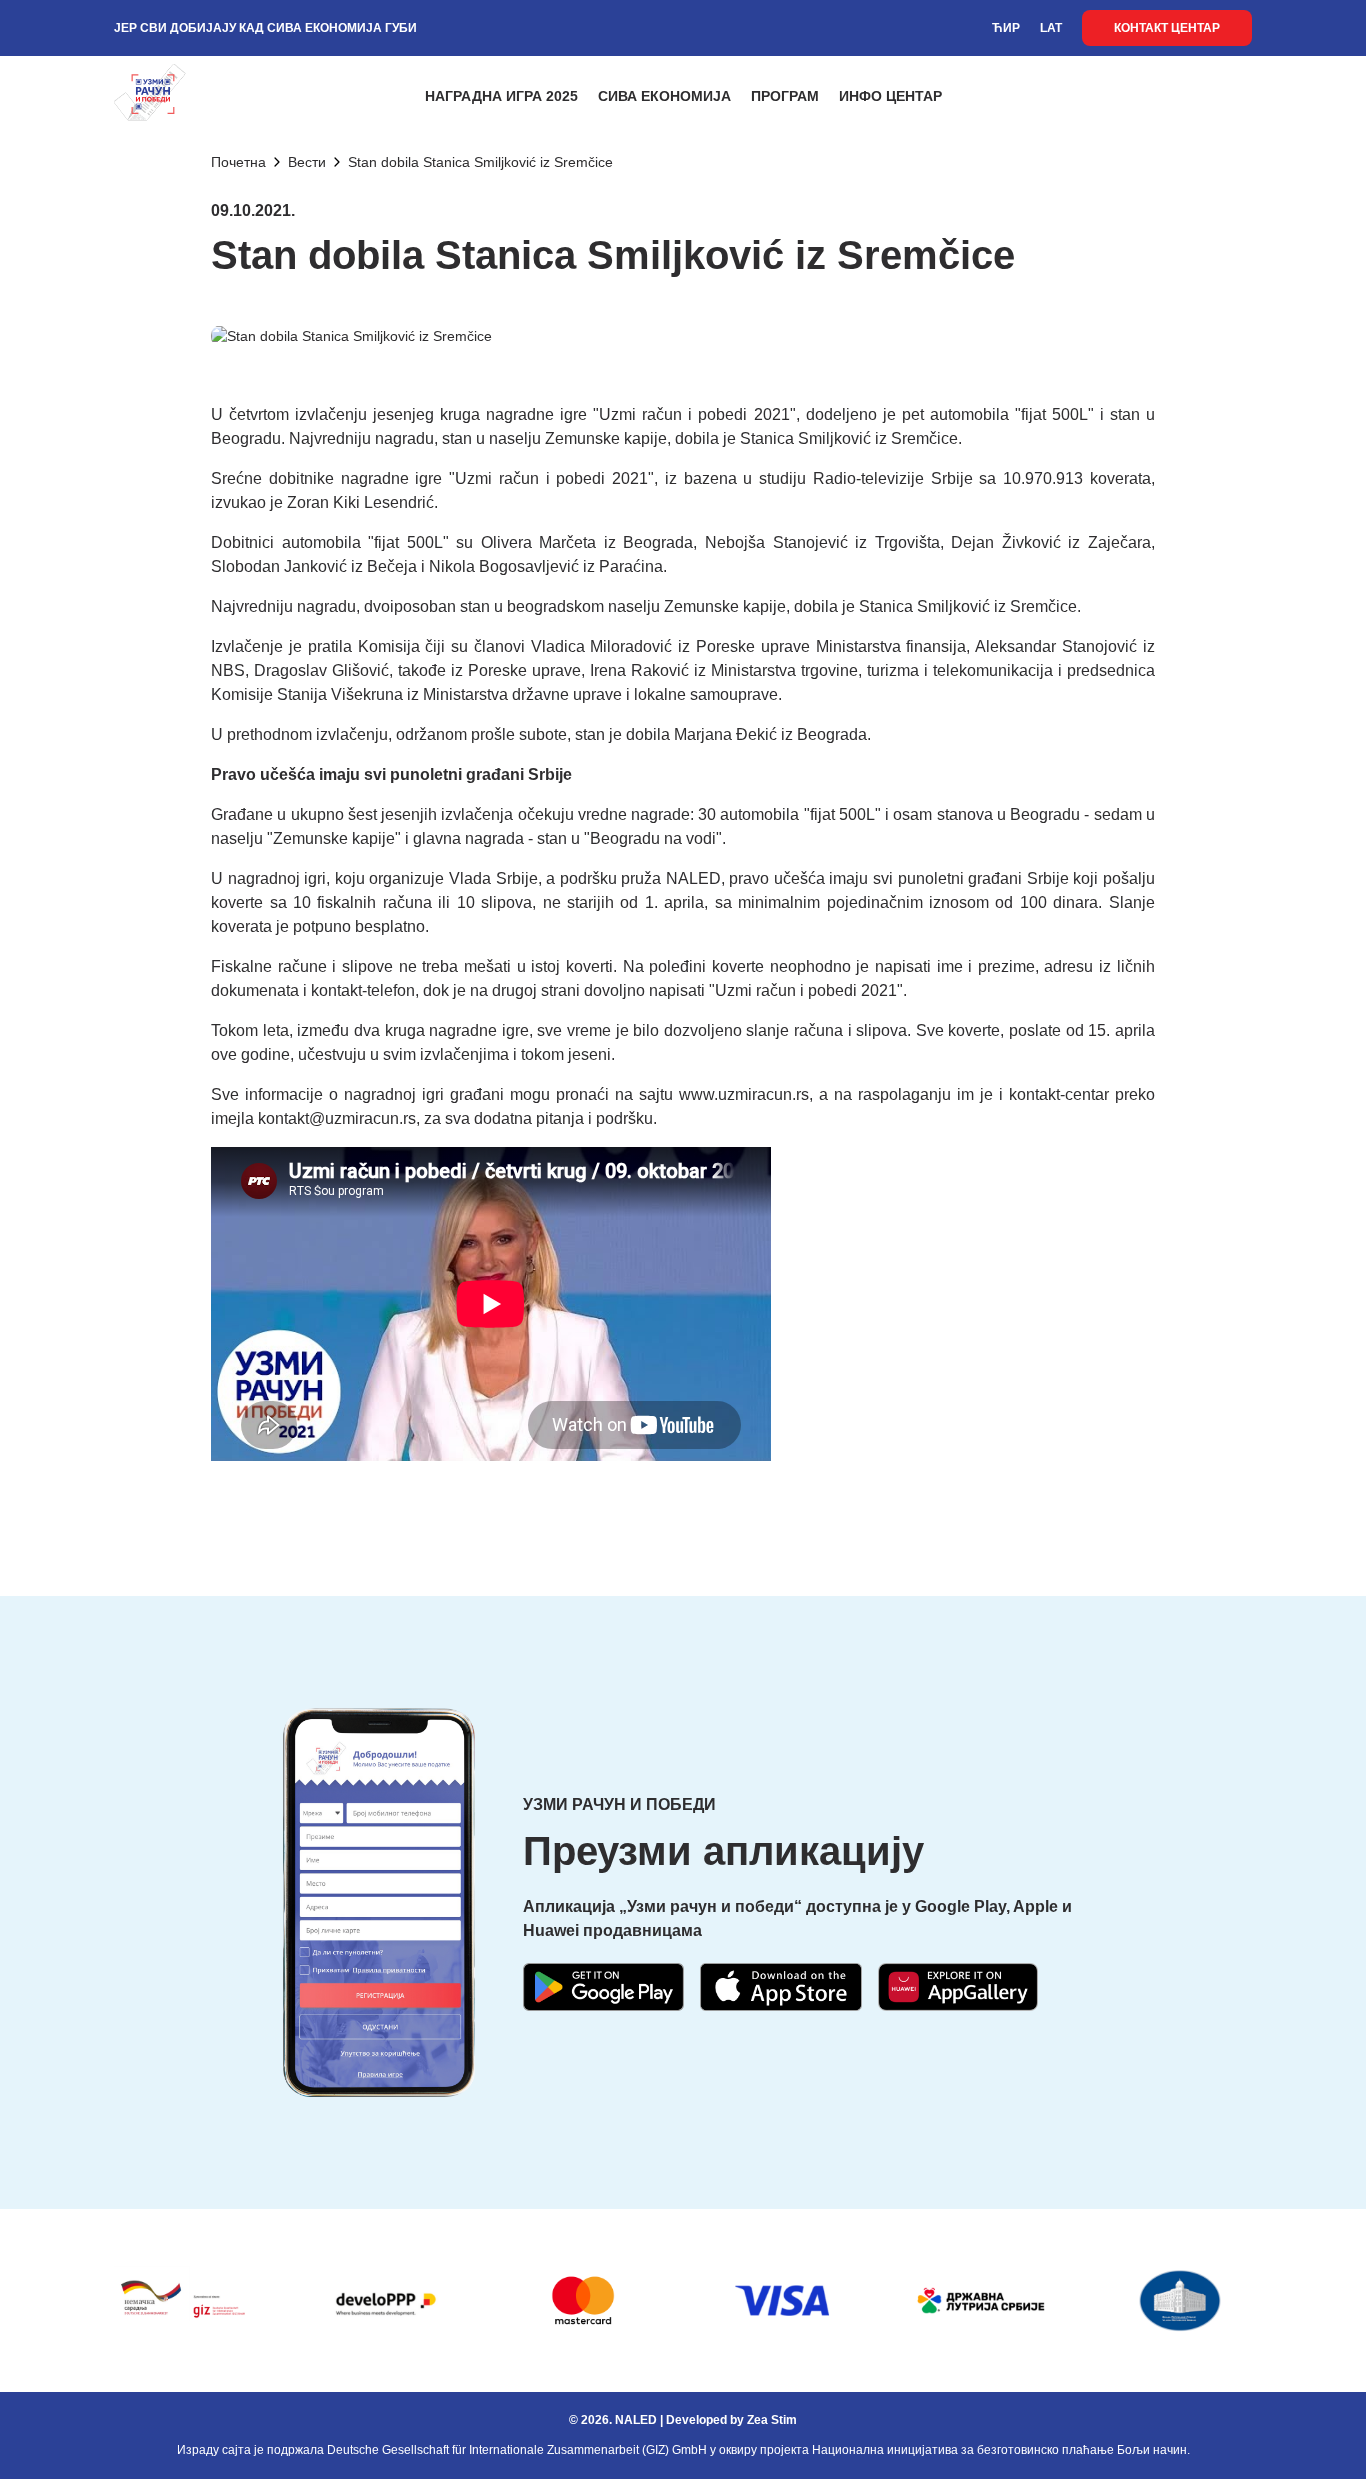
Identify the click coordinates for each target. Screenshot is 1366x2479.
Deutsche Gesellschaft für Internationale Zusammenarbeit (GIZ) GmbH (517, 2450)
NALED (636, 2420)
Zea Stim (772, 2420)
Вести (307, 162)
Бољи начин (1152, 2450)
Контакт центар (1167, 28)
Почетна (238, 162)
